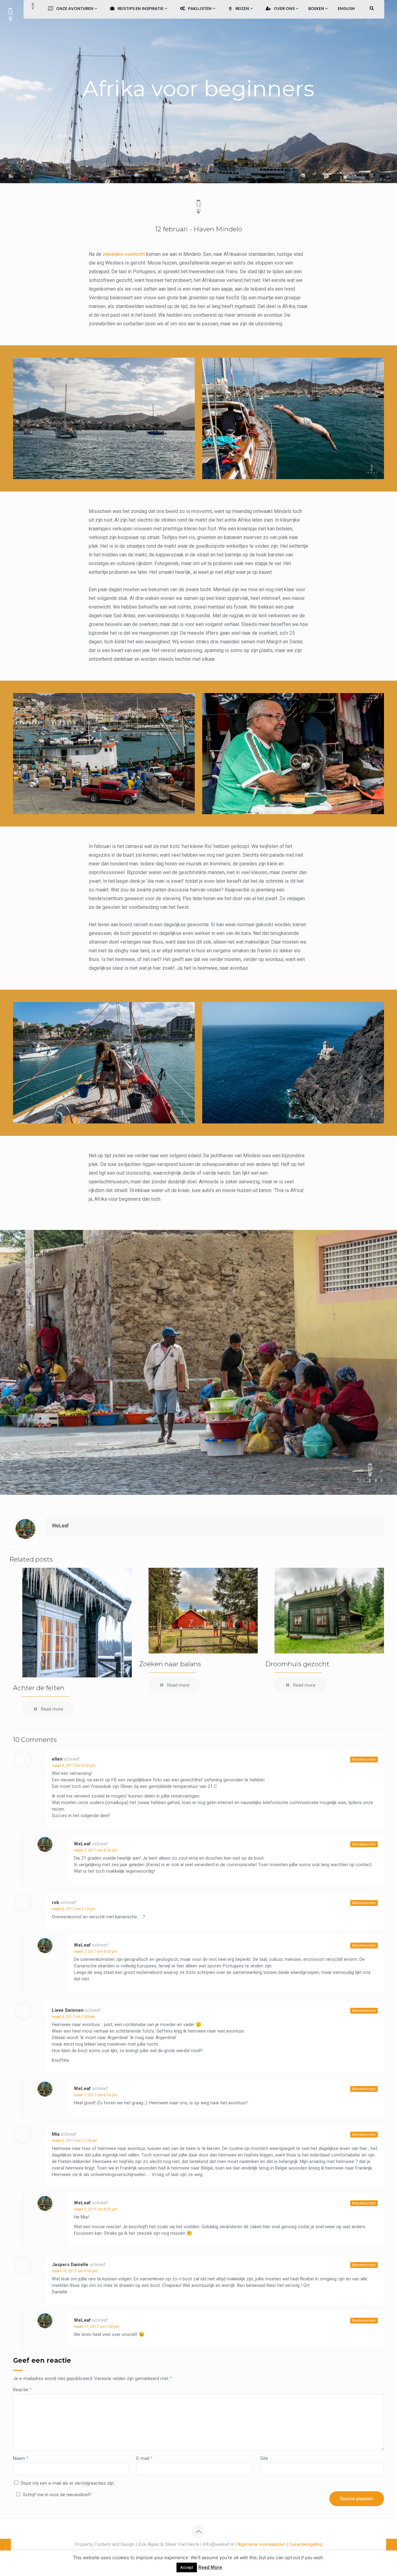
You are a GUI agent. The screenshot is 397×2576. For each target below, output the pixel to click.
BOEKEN (317, 9)
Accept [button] (187, 2567)
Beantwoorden (364, 1760)
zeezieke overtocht (124, 254)
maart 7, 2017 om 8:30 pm (96, 1850)
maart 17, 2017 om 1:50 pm (97, 2327)
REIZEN (243, 9)
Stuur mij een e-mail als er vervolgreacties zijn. (68, 2483)
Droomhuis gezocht (297, 1664)
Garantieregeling (306, 2544)
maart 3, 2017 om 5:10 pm (74, 1909)
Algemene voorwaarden (261, 2544)
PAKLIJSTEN (200, 9)
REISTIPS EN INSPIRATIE (141, 9)
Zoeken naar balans (170, 1664)
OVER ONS (285, 9)
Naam (21, 2458)
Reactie (22, 2390)
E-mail (145, 2458)
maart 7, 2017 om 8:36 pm (96, 2209)
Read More (210, 2567)
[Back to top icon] (198, 2532)
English (346, 9)
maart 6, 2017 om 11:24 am (74, 2141)
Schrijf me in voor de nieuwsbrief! (57, 2495)
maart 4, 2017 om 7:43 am (73, 2017)
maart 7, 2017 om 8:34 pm (96, 2095)
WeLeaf (60, 1526)
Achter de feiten (39, 1688)
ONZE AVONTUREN (75, 9)
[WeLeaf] (10, 14)
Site (264, 2458)
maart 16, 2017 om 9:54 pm (75, 2271)
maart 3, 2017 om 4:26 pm (74, 1766)
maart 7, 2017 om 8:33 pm (96, 1952)
